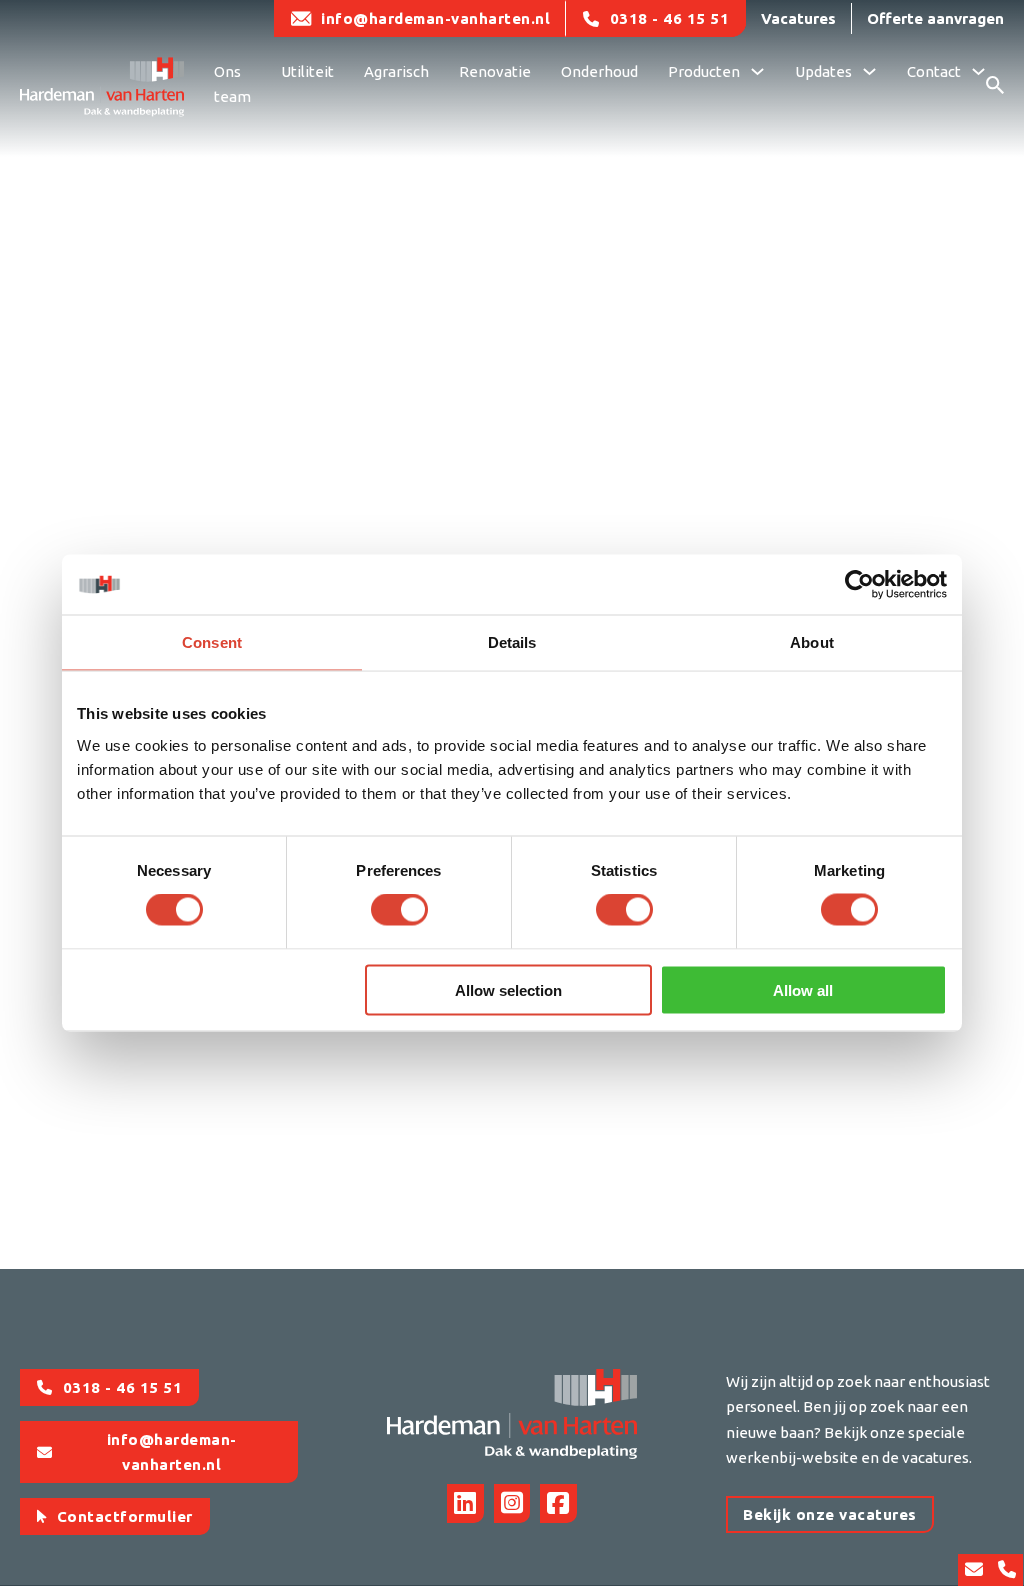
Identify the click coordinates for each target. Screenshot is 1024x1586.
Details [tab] (512, 642)
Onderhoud (599, 71)
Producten (704, 71)
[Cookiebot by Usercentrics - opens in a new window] (859, 585)
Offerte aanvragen (935, 18)
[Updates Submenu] (869, 74)
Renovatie (495, 71)
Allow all (803, 989)
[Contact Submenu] (978, 74)
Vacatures (798, 18)
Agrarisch (396, 71)
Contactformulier (125, 1516)
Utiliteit (307, 71)
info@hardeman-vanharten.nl (435, 18)
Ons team (232, 84)
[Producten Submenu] (757, 74)
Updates (823, 71)
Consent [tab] (212, 642)
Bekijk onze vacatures (830, 1514)
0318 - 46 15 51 (670, 18)
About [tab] (812, 642)
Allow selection (508, 989)
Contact (934, 71)
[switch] (399, 910)
